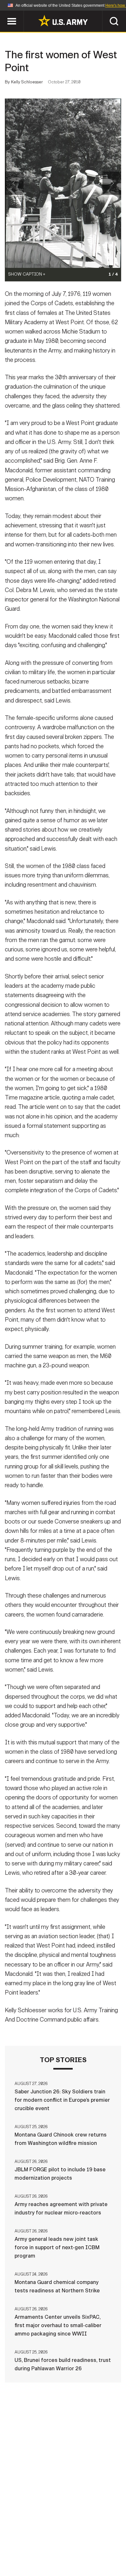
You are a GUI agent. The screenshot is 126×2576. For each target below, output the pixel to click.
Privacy (94, 2539)
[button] (3, 14)
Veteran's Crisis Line (83, 2556)
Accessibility (73, 2548)
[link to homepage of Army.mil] (63, 21)
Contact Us (59, 2539)
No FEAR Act (31, 2556)
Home (28, 2539)
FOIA (107, 2548)
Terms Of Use (29, 2548)
